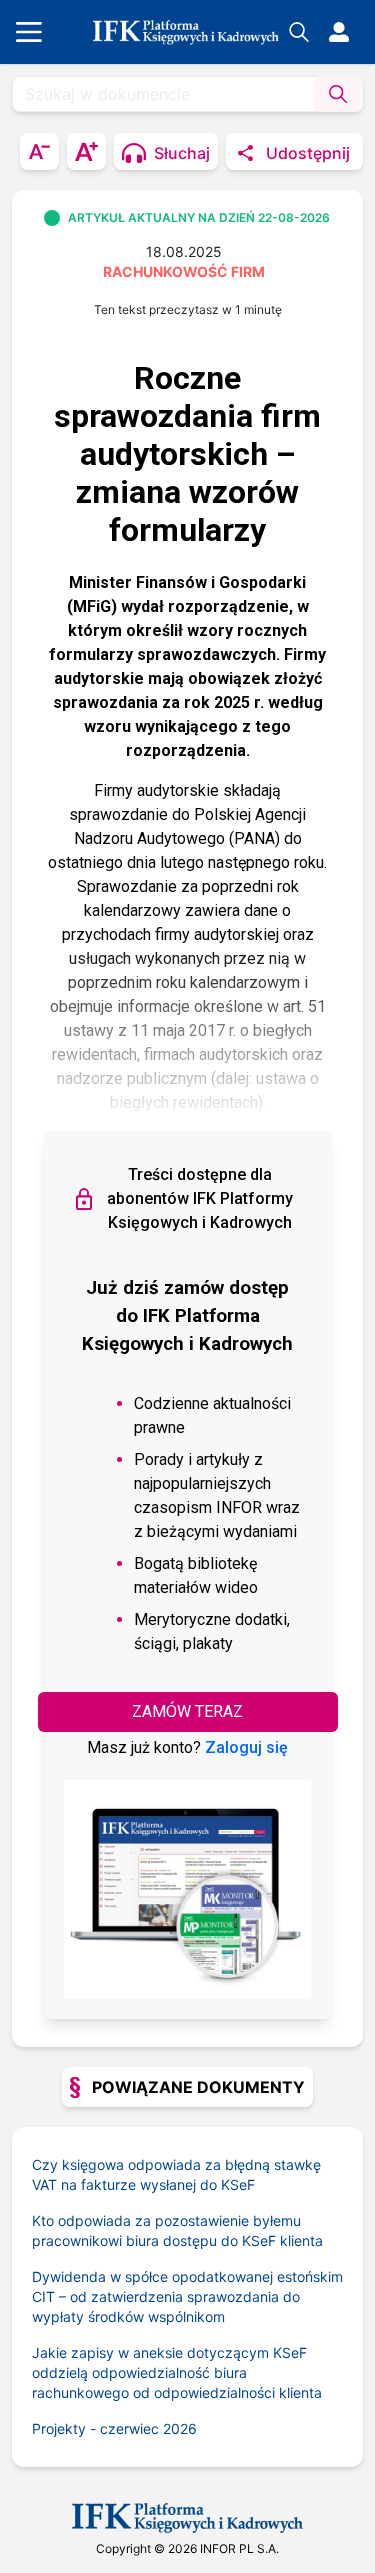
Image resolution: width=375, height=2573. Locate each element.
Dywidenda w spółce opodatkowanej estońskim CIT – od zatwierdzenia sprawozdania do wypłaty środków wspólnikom (187, 2296)
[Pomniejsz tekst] (39, 151)
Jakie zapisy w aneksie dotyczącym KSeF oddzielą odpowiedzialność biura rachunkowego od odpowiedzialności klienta (177, 2372)
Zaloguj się (246, 1747)
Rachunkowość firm (184, 271)
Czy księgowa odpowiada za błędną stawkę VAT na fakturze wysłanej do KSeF (176, 2174)
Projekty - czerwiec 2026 (114, 2428)
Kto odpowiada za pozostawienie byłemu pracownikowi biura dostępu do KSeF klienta (177, 2230)
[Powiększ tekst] (86, 151)
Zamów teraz (187, 1711)
